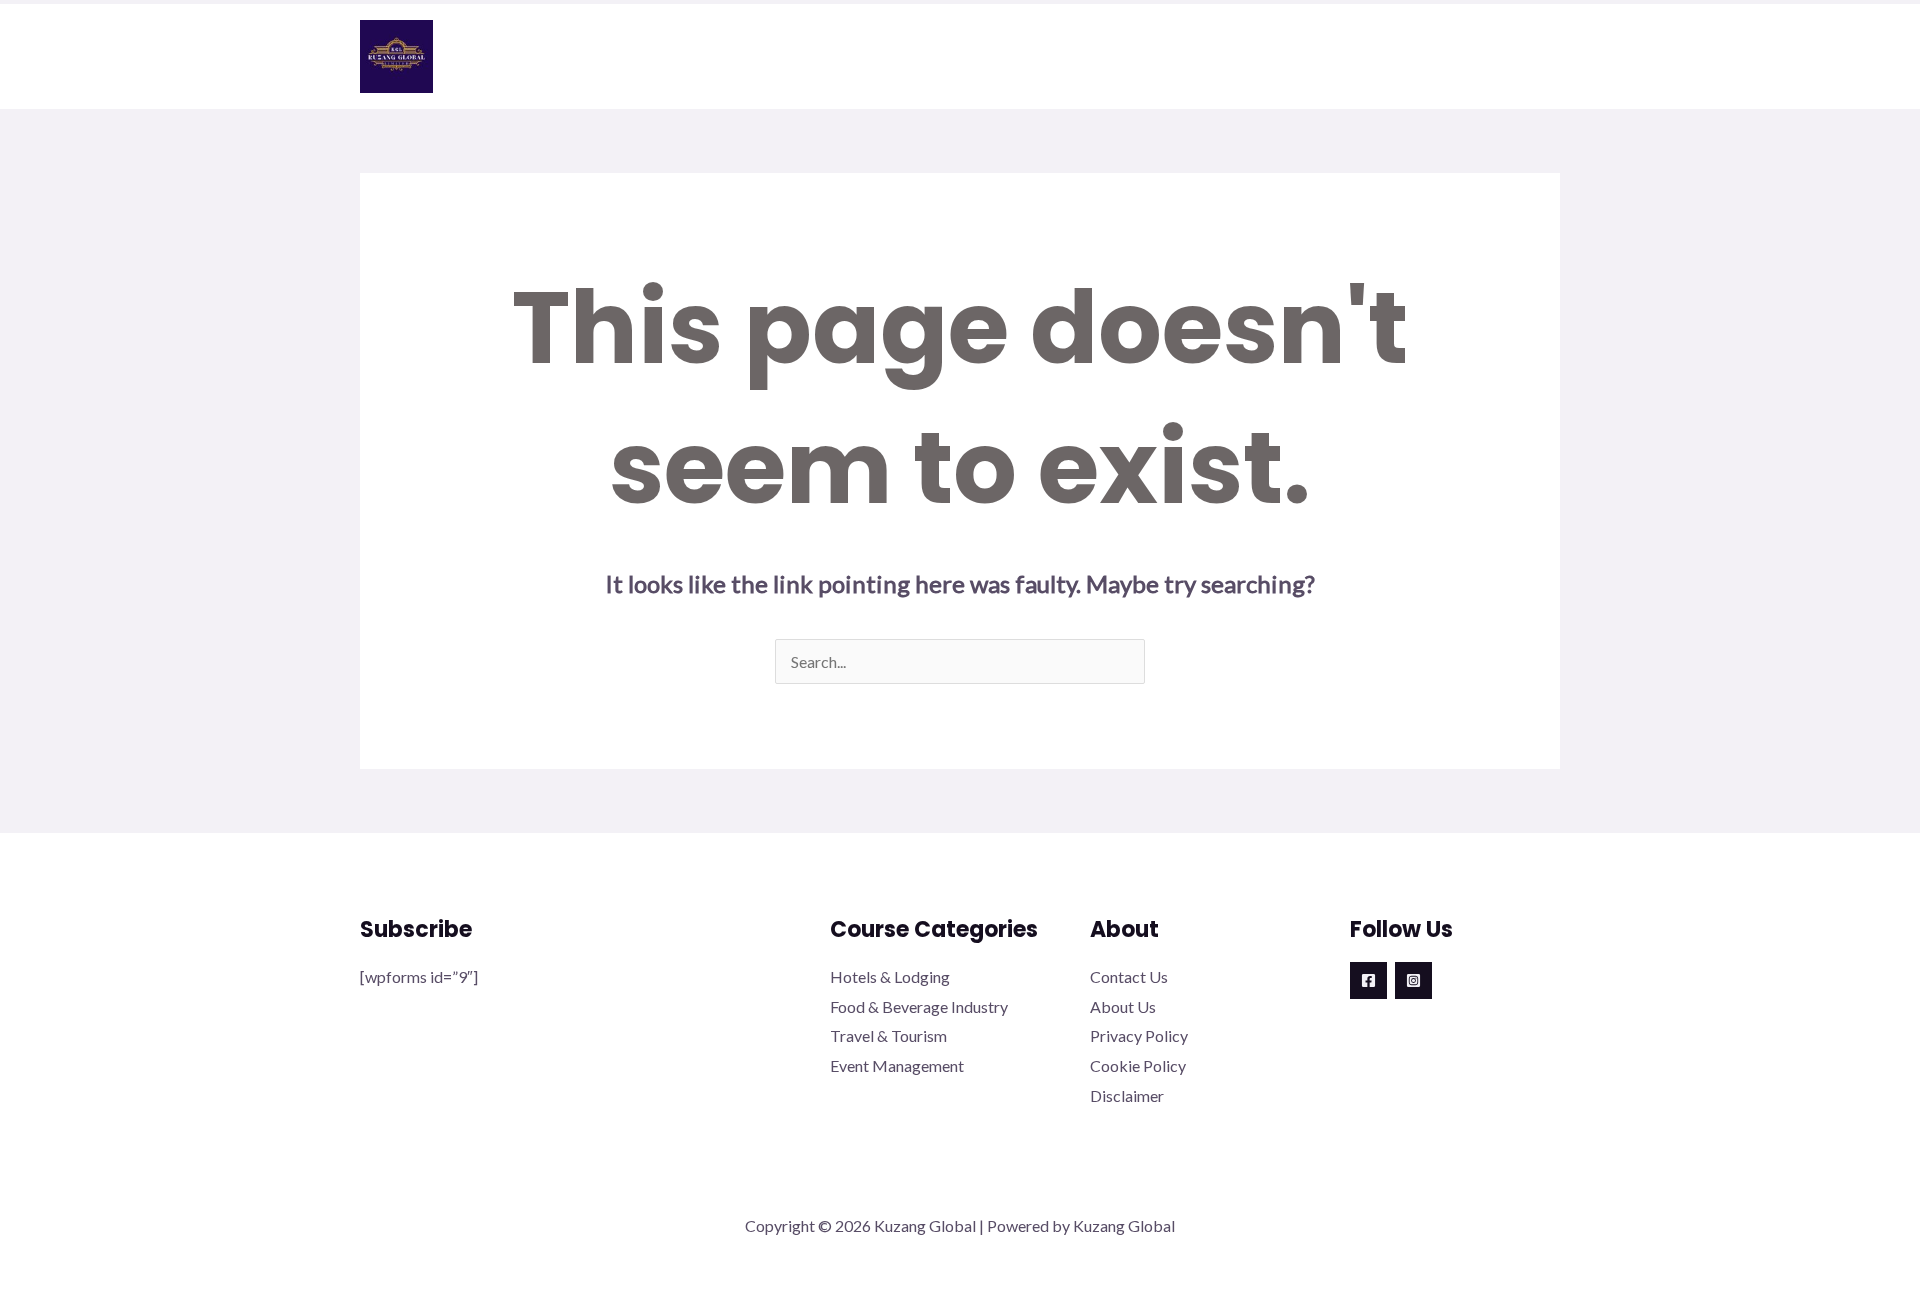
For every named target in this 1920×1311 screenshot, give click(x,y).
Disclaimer (1127, 1095)
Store (1161, 57)
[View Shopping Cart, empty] (1541, 56)
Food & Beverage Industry (919, 1006)
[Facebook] (1368, 980)
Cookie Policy (1138, 1065)
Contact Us (1129, 976)
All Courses (1293, 57)
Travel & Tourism (888, 1035)
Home (751, 57)
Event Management (897, 1065)
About (860, 57)
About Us (1123, 1006)
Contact (1438, 57)
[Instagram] (1413, 980)
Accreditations (1012, 57)
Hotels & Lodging (890, 976)
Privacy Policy (1139, 1035)
